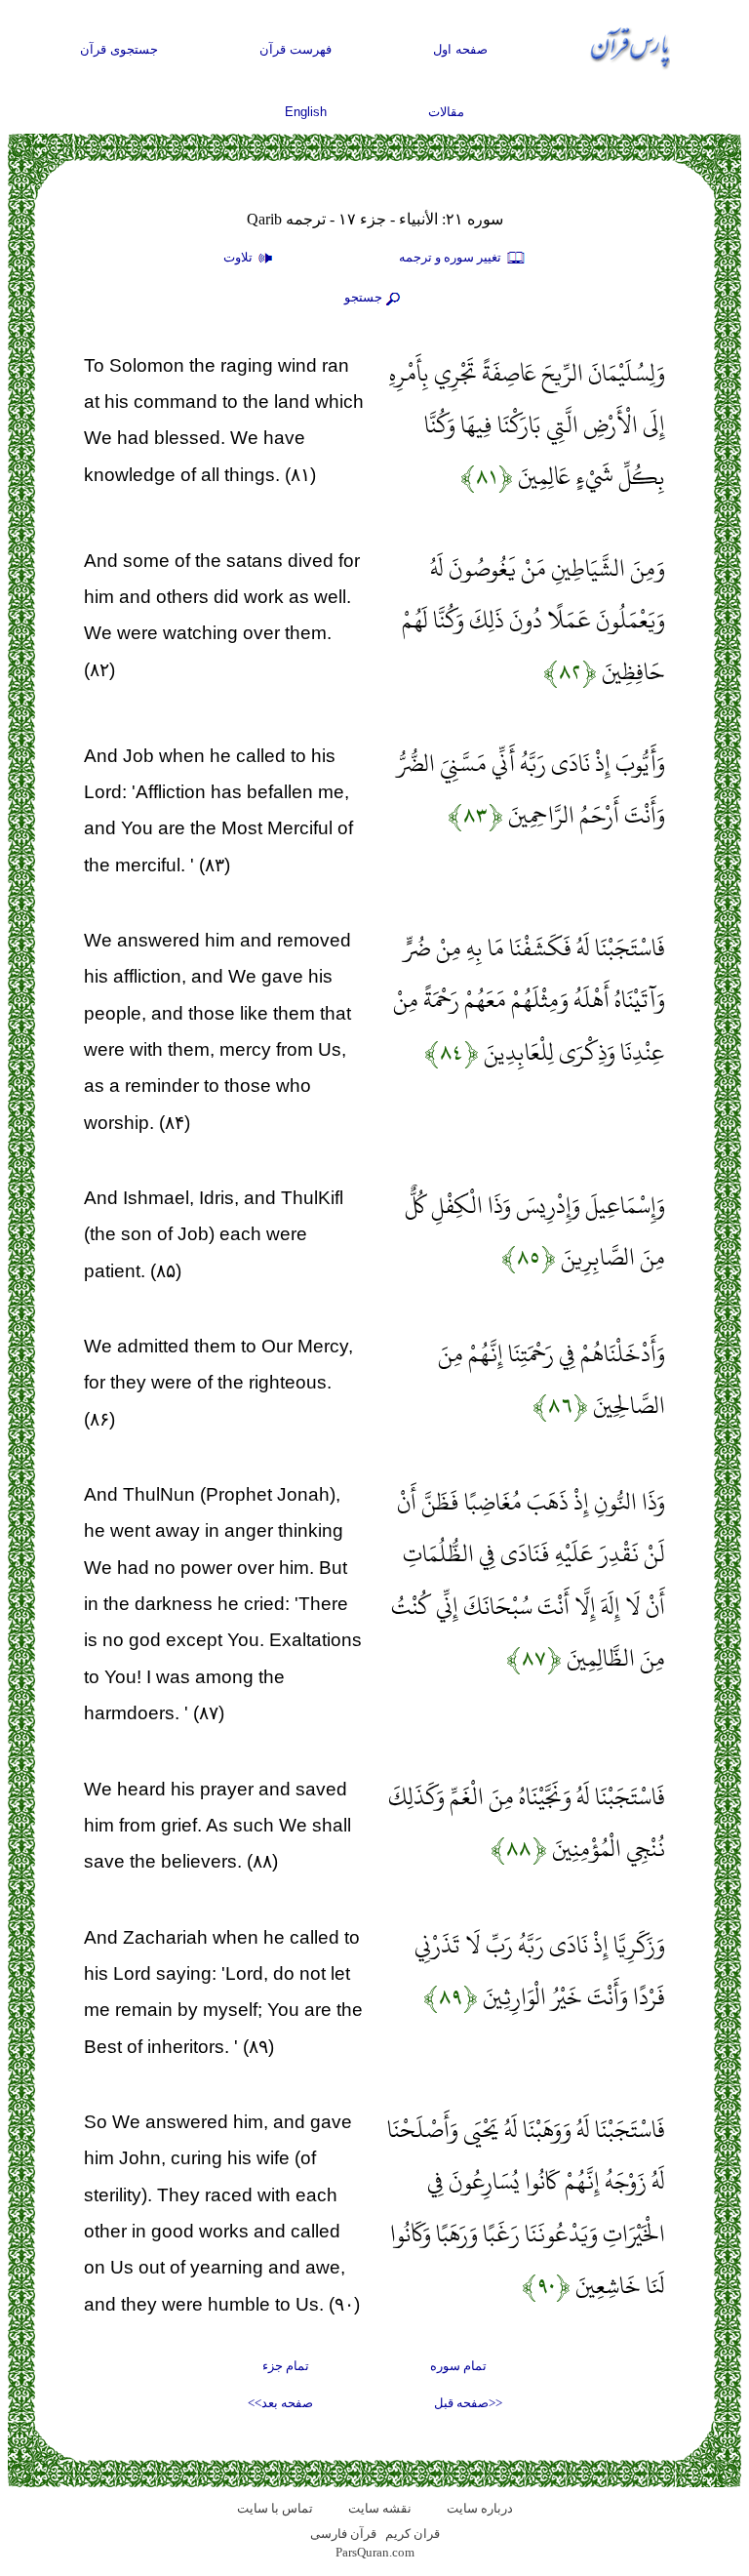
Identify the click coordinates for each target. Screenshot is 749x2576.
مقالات (446, 112)
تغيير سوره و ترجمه (452, 257)
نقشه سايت (380, 2508)
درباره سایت (480, 2508)
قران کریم (413, 2534)
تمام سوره (458, 2366)
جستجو (363, 297)
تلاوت (239, 257)
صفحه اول (460, 49)
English (306, 112)
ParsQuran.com (375, 2552)
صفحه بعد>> (280, 2403)
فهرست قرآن (296, 49)
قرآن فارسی (343, 2534)
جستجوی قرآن (119, 49)
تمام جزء (286, 2366)
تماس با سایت (275, 2508)
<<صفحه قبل (468, 2403)
